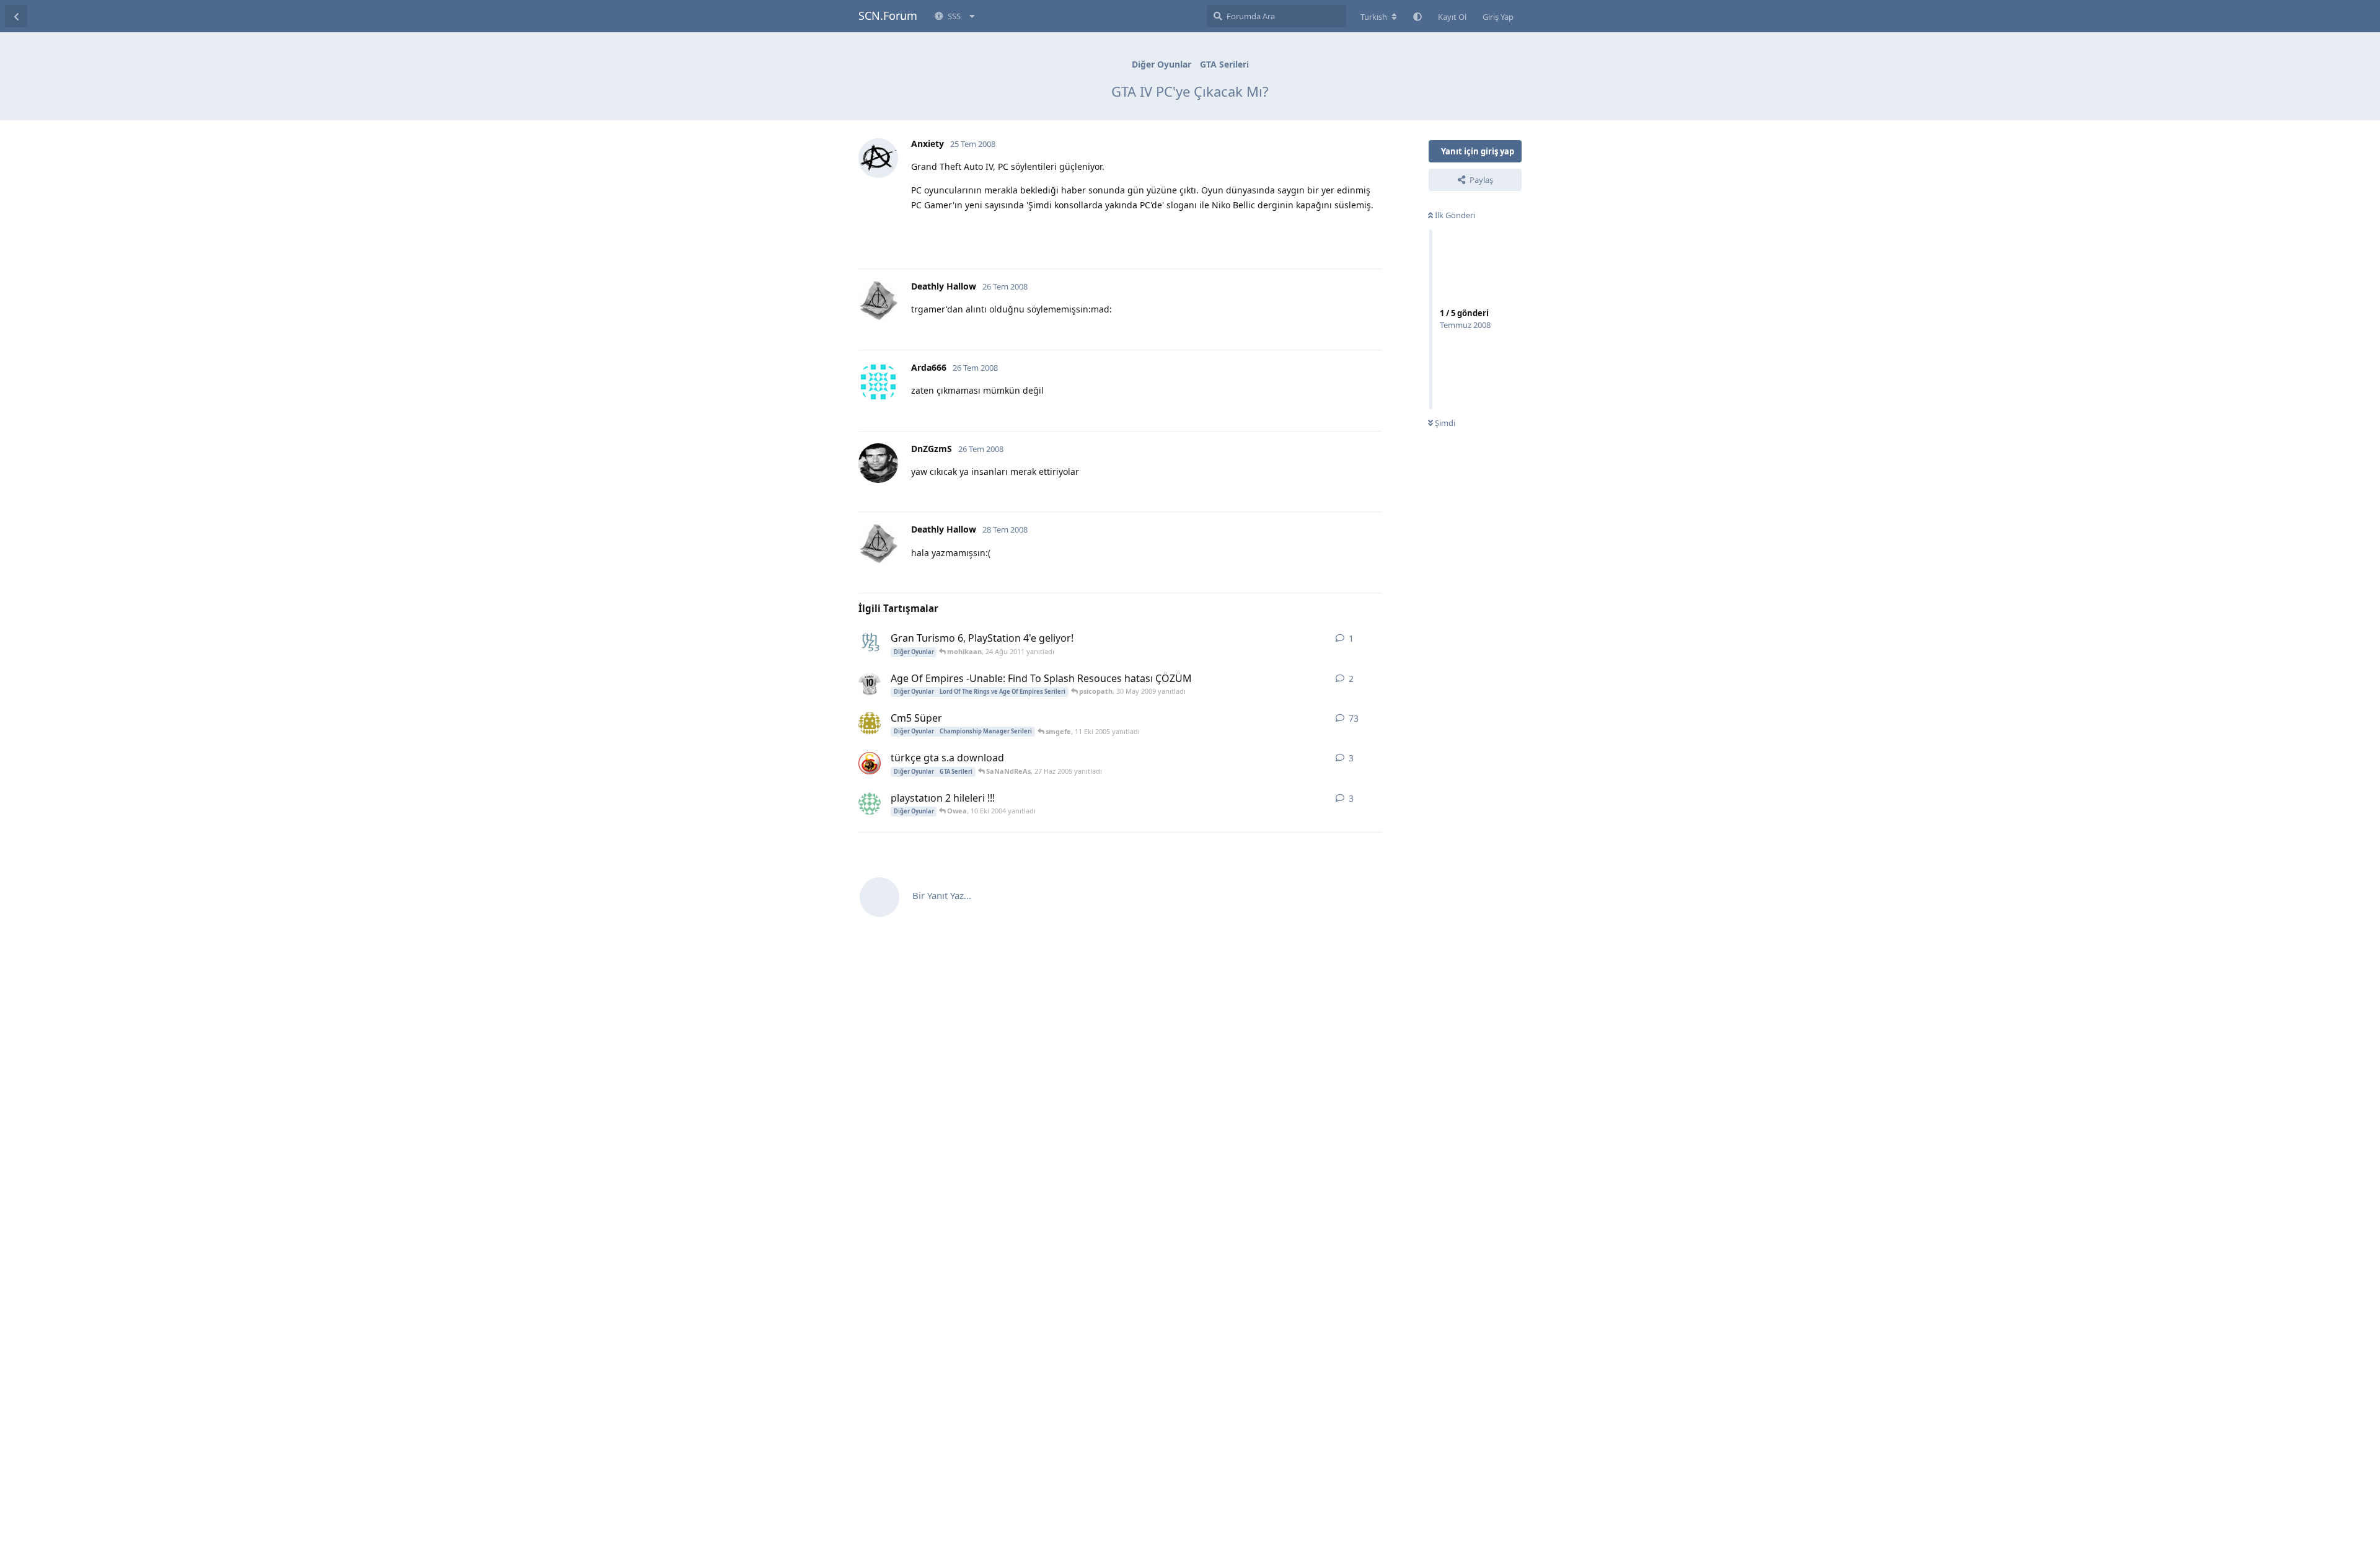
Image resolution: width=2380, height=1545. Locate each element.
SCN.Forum (888, 15)
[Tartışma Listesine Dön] (16, 16)
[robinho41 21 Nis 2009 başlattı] (870, 684)
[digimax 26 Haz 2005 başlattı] (870, 763)
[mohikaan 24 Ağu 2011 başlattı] (870, 644)
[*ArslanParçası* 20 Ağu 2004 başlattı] (870, 803)
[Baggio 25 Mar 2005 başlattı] (870, 724)
